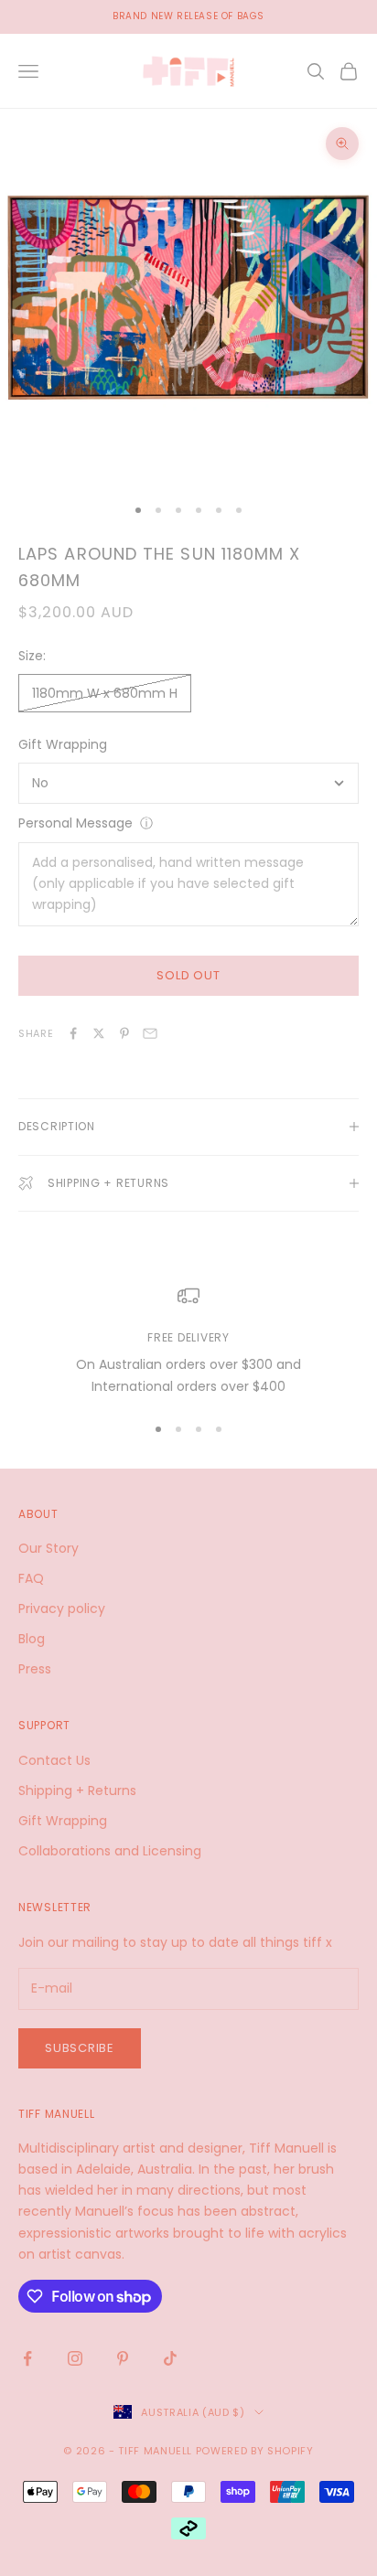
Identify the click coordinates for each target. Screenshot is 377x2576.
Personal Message (75, 823)
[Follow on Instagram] (75, 2358)
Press (35, 1669)
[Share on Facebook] (73, 1033)
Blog (32, 1639)
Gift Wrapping (63, 744)
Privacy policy (62, 1609)
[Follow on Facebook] (27, 2358)
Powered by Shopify (255, 2451)
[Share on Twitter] (99, 1033)
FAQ (31, 1578)
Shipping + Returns (77, 1790)
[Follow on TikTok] (170, 2358)
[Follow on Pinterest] (123, 2358)
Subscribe (80, 2048)
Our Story (48, 1548)
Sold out (188, 975)
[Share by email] (150, 1033)
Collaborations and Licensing (110, 1851)
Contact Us (54, 1760)
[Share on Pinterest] (124, 1033)
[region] (188, 1341)
